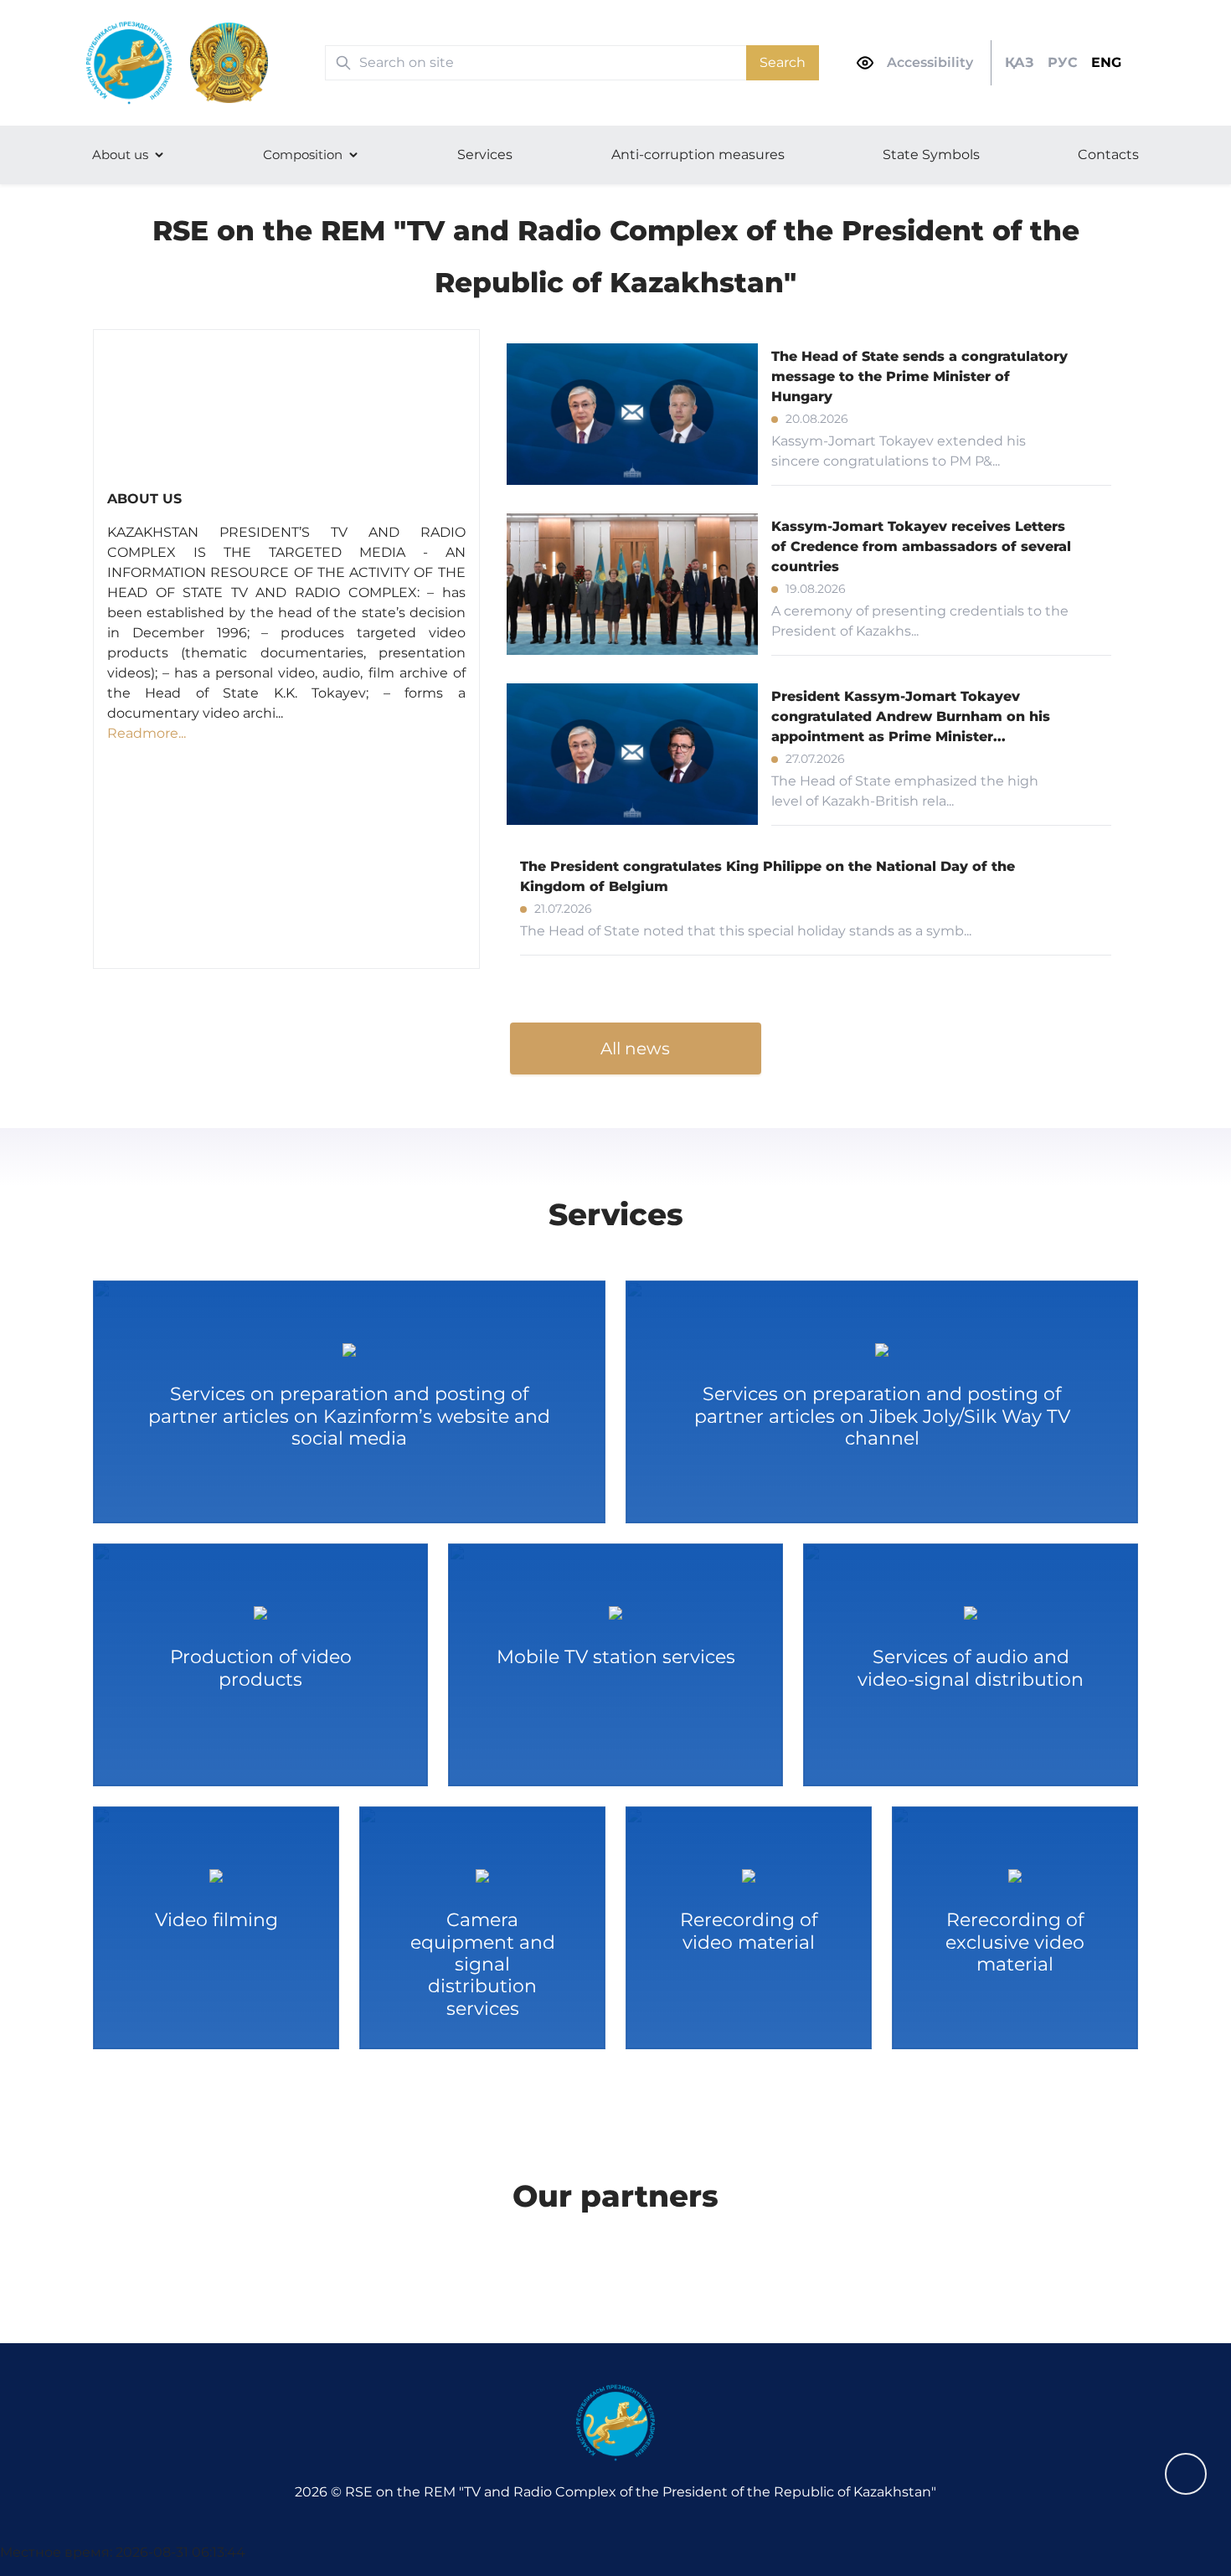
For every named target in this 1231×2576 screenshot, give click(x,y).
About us (120, 155)
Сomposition (303, 155)
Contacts (1108, 155)
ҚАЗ (1020, 62)
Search (783, 62)
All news (635, 1048)
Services (485, 155)
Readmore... (147, 733)
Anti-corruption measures (698, 155)
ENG (1106, 62)
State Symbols (931, 155)
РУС (1063, 62)
